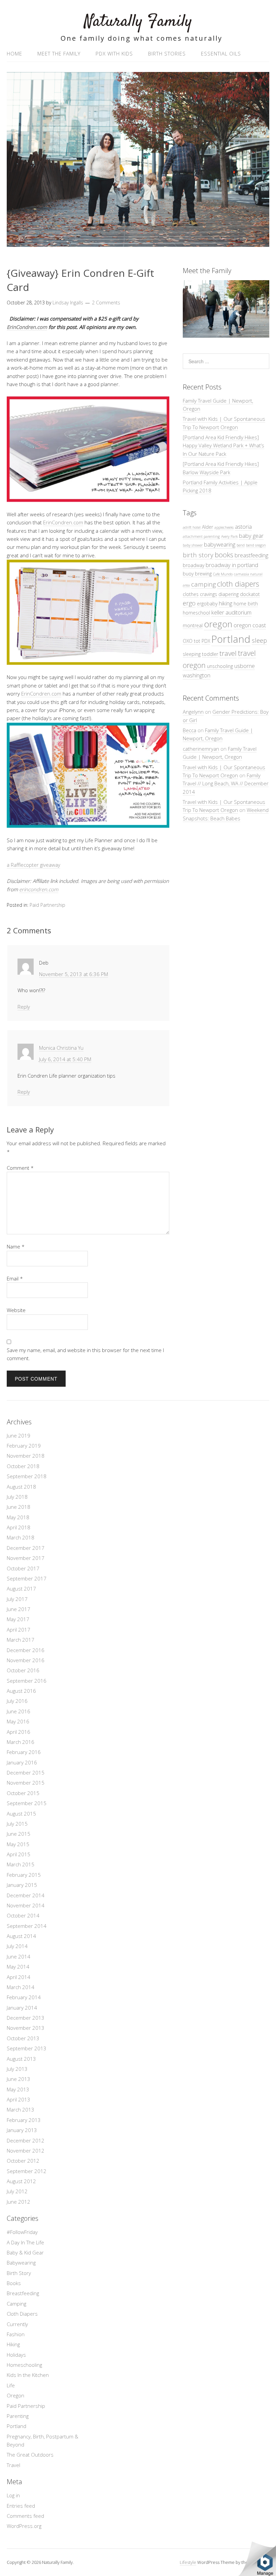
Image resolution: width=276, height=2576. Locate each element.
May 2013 (18, 2089)
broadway (194, 565)
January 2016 (22, 1762)
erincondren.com (39, 889)
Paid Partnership (47, 905)
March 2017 (21, 1640)
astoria (243, 527)
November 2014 (26, 1905)
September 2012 (27, 2171)
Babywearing (21, 2263)
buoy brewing (197, 574)
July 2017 (17, 1599)
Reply (24, 1007)
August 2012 (21, 2181)
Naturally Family (138, 22)
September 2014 (27, 1926)
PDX (206, 641)
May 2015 (18, 1844)
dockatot (250, 594)
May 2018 (18, 1517)
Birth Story (19, 2273)
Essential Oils (221, 53)
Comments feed (25, 2516)
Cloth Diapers (22, 2314)
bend (241, 545)
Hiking (13, 2344)
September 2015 (27, 1803)
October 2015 (23, 1793)
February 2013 (24, 2120)
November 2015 (26, 1783)
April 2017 (19, 1630)
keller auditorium (231, 612)
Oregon (15, 2395)
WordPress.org (24, 2526)
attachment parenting (201, 536)
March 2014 (21, 1987)
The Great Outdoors (30, 2455)
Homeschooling (24, 2365)
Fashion (16, 2334)
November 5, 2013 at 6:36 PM (74, 974)
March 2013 (21, 2110)
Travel (13, 2465)
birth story (198, 555)
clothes (191, 594)
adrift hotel (192, 527)
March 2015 (21, 1864)
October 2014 (23, 1915)
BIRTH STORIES (167, 53)
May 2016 (18, 1721)
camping (203, 584)
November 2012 (26, 2151)
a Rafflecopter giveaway (33, 865)
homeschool (196, 613)
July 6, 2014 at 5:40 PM (65, 1059)
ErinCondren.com (27, 327)
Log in (13, 2495)
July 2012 (17, 2191)
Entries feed (21, 2506)
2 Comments (106, 303)
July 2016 (17, 1701)
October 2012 (23, 2161)
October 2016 (23, 1670)
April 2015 (19, 1854)
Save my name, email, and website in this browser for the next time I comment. (85, 1354)
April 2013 (19, 2099)
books (224, 555)
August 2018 (21, 1487)
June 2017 (19, 1609)
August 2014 (21, 1936)
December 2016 (26, 1650)
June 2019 (19, 1435)
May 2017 (18, 1619)
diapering (229, 594)
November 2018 (26, 1456)
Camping (16, 2304)
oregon (218, 624)
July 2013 (17, 2069)
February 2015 (24, 1875)
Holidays (16, 2355)
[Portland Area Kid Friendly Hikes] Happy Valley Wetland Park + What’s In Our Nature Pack (223, 445)
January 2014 (22, 2008)
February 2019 (24, 1446)
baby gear (251, 536)
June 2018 (19, 1507)
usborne (245, 666)
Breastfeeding (23, 2293)
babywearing (220, 544)
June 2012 (19, 2202)
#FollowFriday (22, 2232)
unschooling (220, 666)
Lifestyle (188, 2562)
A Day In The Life (25, 2242)
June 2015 (19, 1834)
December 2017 (26, 1548)
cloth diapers (238, 584)
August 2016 (21, 1691)
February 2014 (24, 1997)
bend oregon (256, 545)
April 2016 (19, 1732)
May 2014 (18, 1967)
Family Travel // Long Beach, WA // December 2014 (226, 783)
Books (14, 2283)
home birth (246, 604)
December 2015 (26, 1772)
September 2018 (27, 1476)
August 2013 (21, 2059)
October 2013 (23, 2038)
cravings (209, 594)
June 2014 (19, 1956)
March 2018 (21, 1537)
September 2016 (27, 1681)
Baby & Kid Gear (25, 2252)
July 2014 (17, 1946)
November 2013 (26, 2028)
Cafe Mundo (223, 574)
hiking (226, 603)
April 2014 (19, 1977)
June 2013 (19, 2079)
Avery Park (229, 536)
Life (11, 2385)
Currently (17, 2324)
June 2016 (19, 1711)
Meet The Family (59, 53)
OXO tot (192, 641)
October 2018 (23, 1466)
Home (14, 53)
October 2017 (23, 1568)
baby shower (193, 545)
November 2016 (26, 1660)
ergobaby (207, 604)
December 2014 (26, 1895)
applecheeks (224, 527)
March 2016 (21, 1742)
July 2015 (17, 1824)
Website (16, 1310)
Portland (231, 639)
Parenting (18, 2416)
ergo (189, 603)
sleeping (192, 654)
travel (228, 653)
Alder (208, 527)
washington (197, 675)
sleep (259, 640)
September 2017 (27, 1578)
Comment (20, 1168)
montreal (193, 625)
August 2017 (21, 1589)
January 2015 (22, 1885)
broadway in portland (232, 565)
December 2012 (26, 2140)
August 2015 (21, 1814)
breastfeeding (251, 555)
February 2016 (24, 1752)
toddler (210, 654)
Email (15, 1278)
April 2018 (19, 1527)
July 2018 (17, 1497)
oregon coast (250, 625)
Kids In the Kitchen (28, 2375)
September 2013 (27, 2048)
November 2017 (26, 1558)
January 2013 (22, 2130)
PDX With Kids (114, 53)
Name (16, 1246)
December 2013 (26, 2018)
